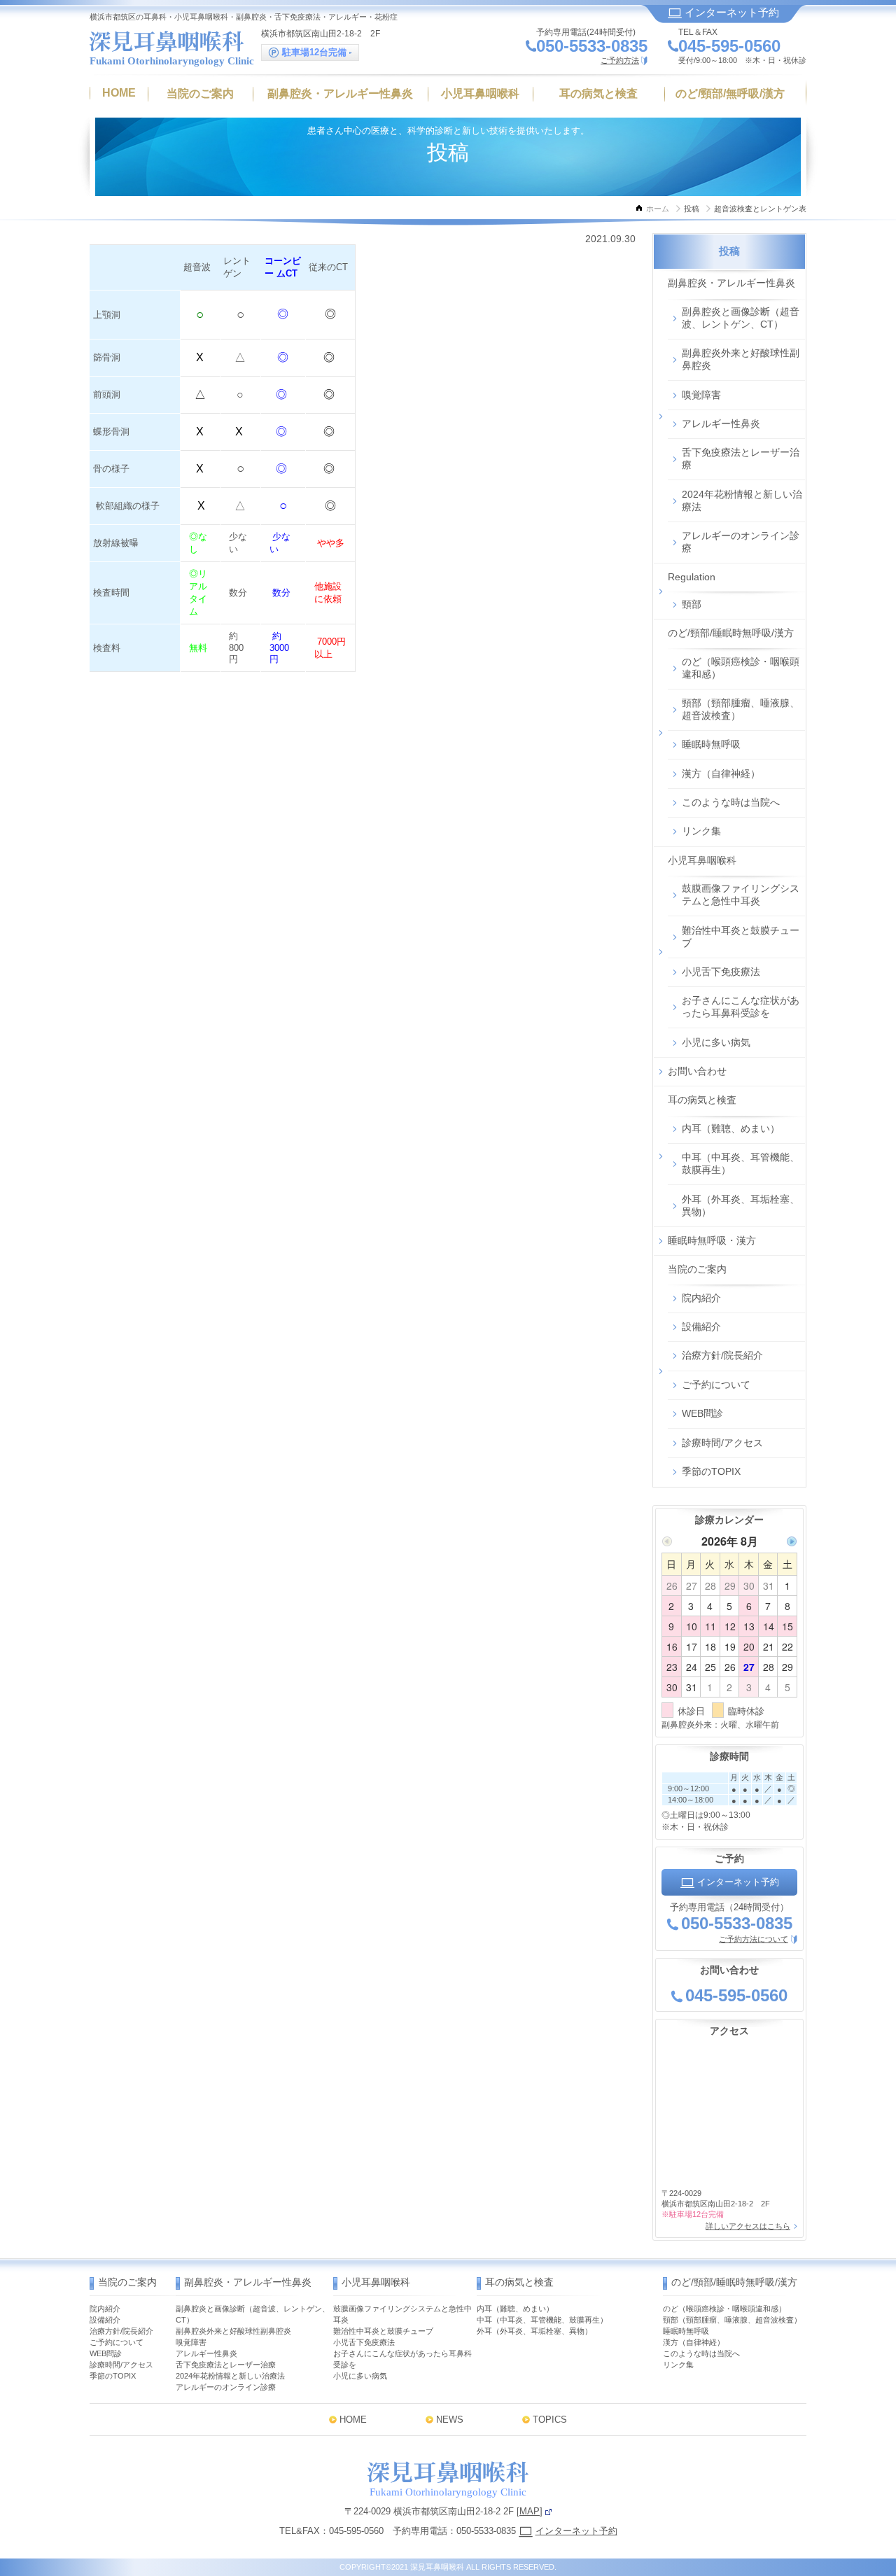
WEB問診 (702, 1413)
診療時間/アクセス (722, 1443)
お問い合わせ (697, 1071)
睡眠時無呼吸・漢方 (712, 1240)
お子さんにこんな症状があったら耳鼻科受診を (741, 1007)
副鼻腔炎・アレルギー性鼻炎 (731, 283)
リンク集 (701, 831)
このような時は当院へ (731, 802)
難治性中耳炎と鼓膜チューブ (741, 937)
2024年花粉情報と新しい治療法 (742, 500)
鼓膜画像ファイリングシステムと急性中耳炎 (741, 895)
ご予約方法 (620, 60)
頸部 (692, 604)
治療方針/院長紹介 (722, 1355)
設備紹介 (701, 1326)
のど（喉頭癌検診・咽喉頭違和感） (741, 668)
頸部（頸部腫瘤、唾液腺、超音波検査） (741, 709)
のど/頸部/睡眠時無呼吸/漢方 (731, 633)
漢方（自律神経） (721, 773)
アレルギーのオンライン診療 (741, 542)
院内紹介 (701, 1298)
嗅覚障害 (701, 395)
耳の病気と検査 (702, 1100)
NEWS (450, 2420)
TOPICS (550, 2420)
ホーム (658, 209)
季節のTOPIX (711, 1471)
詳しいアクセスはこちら (748, 2226)
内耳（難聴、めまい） (731, 1128)
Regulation (692, 577)
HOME (353, 2420)
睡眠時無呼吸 (711, 744)
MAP (530, 2511)
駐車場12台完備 (314, 52)
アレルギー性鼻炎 (721, 423)
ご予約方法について (754, 1939)
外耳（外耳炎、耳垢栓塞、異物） (741, 1205)
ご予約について (716, 1385)
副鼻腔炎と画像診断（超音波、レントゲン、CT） (741, 318)
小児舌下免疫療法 (721, 972)
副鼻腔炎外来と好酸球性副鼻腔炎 (741, 359)
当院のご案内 (697, 1269)
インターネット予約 (730, 12)
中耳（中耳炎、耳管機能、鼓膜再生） (741, 1163)
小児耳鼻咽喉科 (702, 860)
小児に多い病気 (716, 1042)
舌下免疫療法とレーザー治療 (741, 458)
